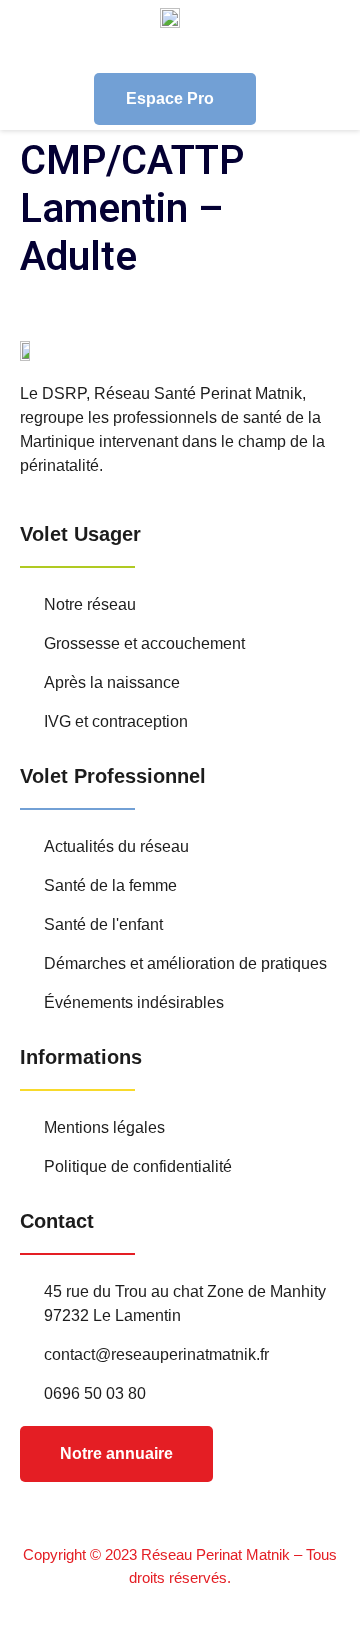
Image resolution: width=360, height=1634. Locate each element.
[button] (353, 51)
